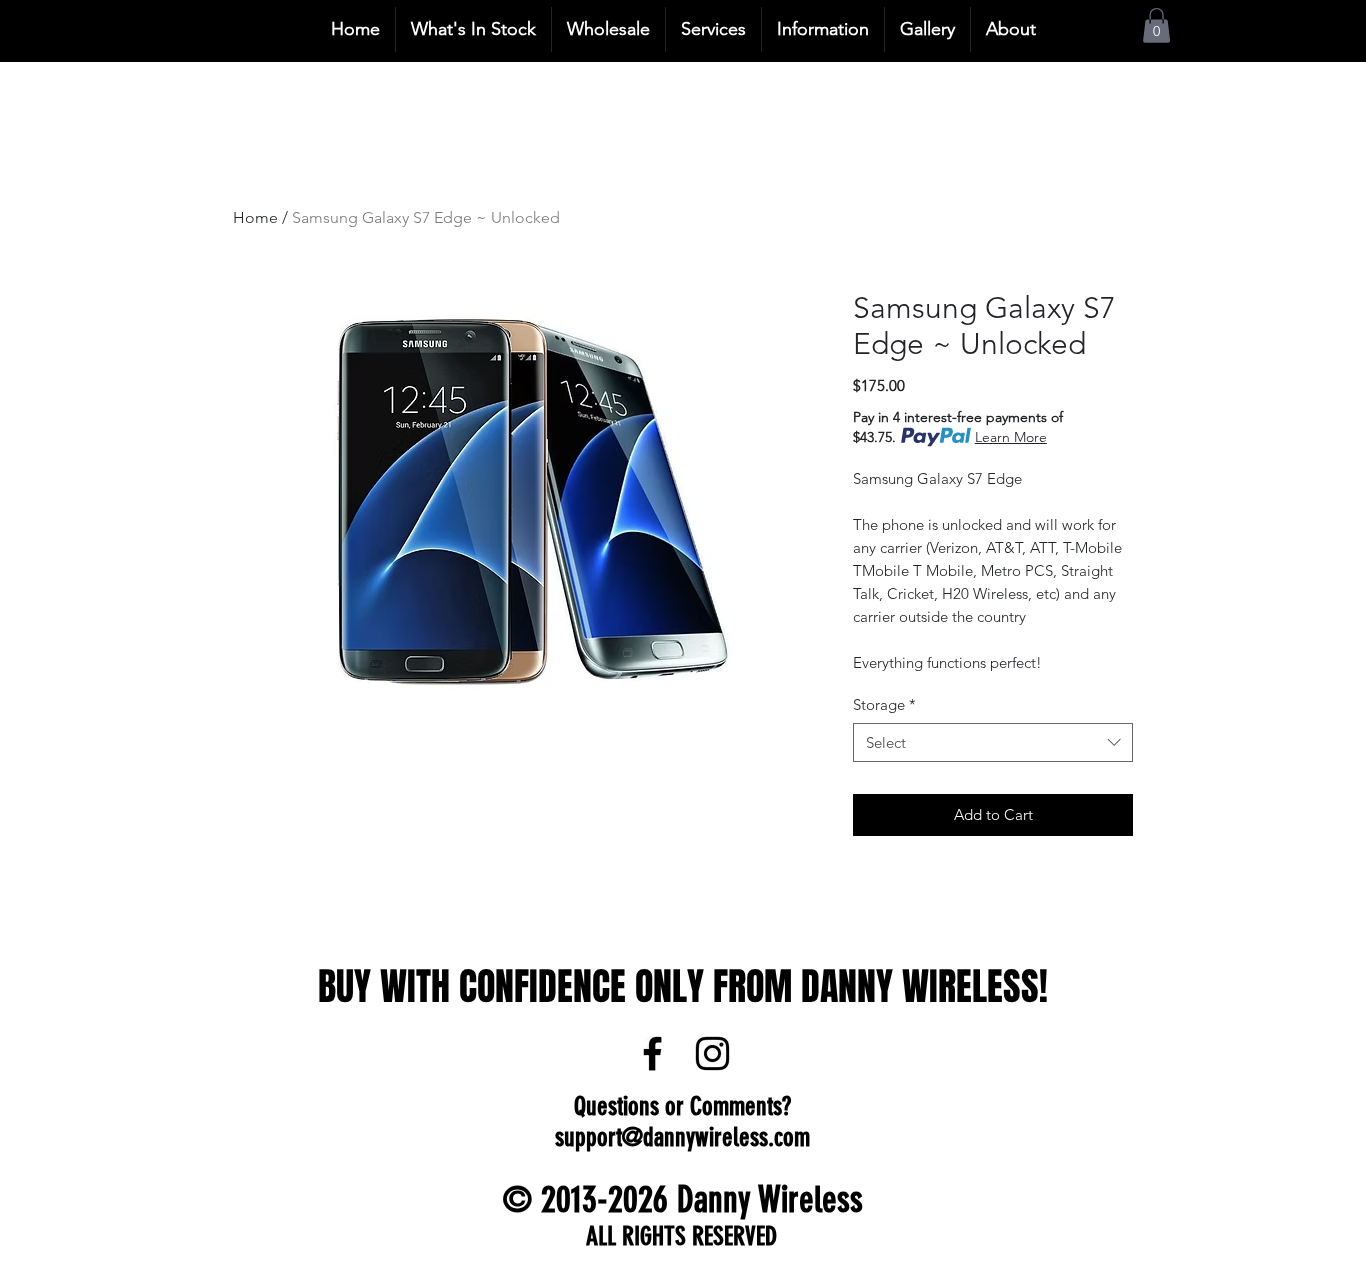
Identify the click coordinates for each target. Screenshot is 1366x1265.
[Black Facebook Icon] (652, 1053)
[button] (1156, 25)
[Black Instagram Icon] (712, 1053)
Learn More (1011, 437)
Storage (884, 704)
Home (255, 217)
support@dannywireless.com (682, 1137)
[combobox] (993, 742)
